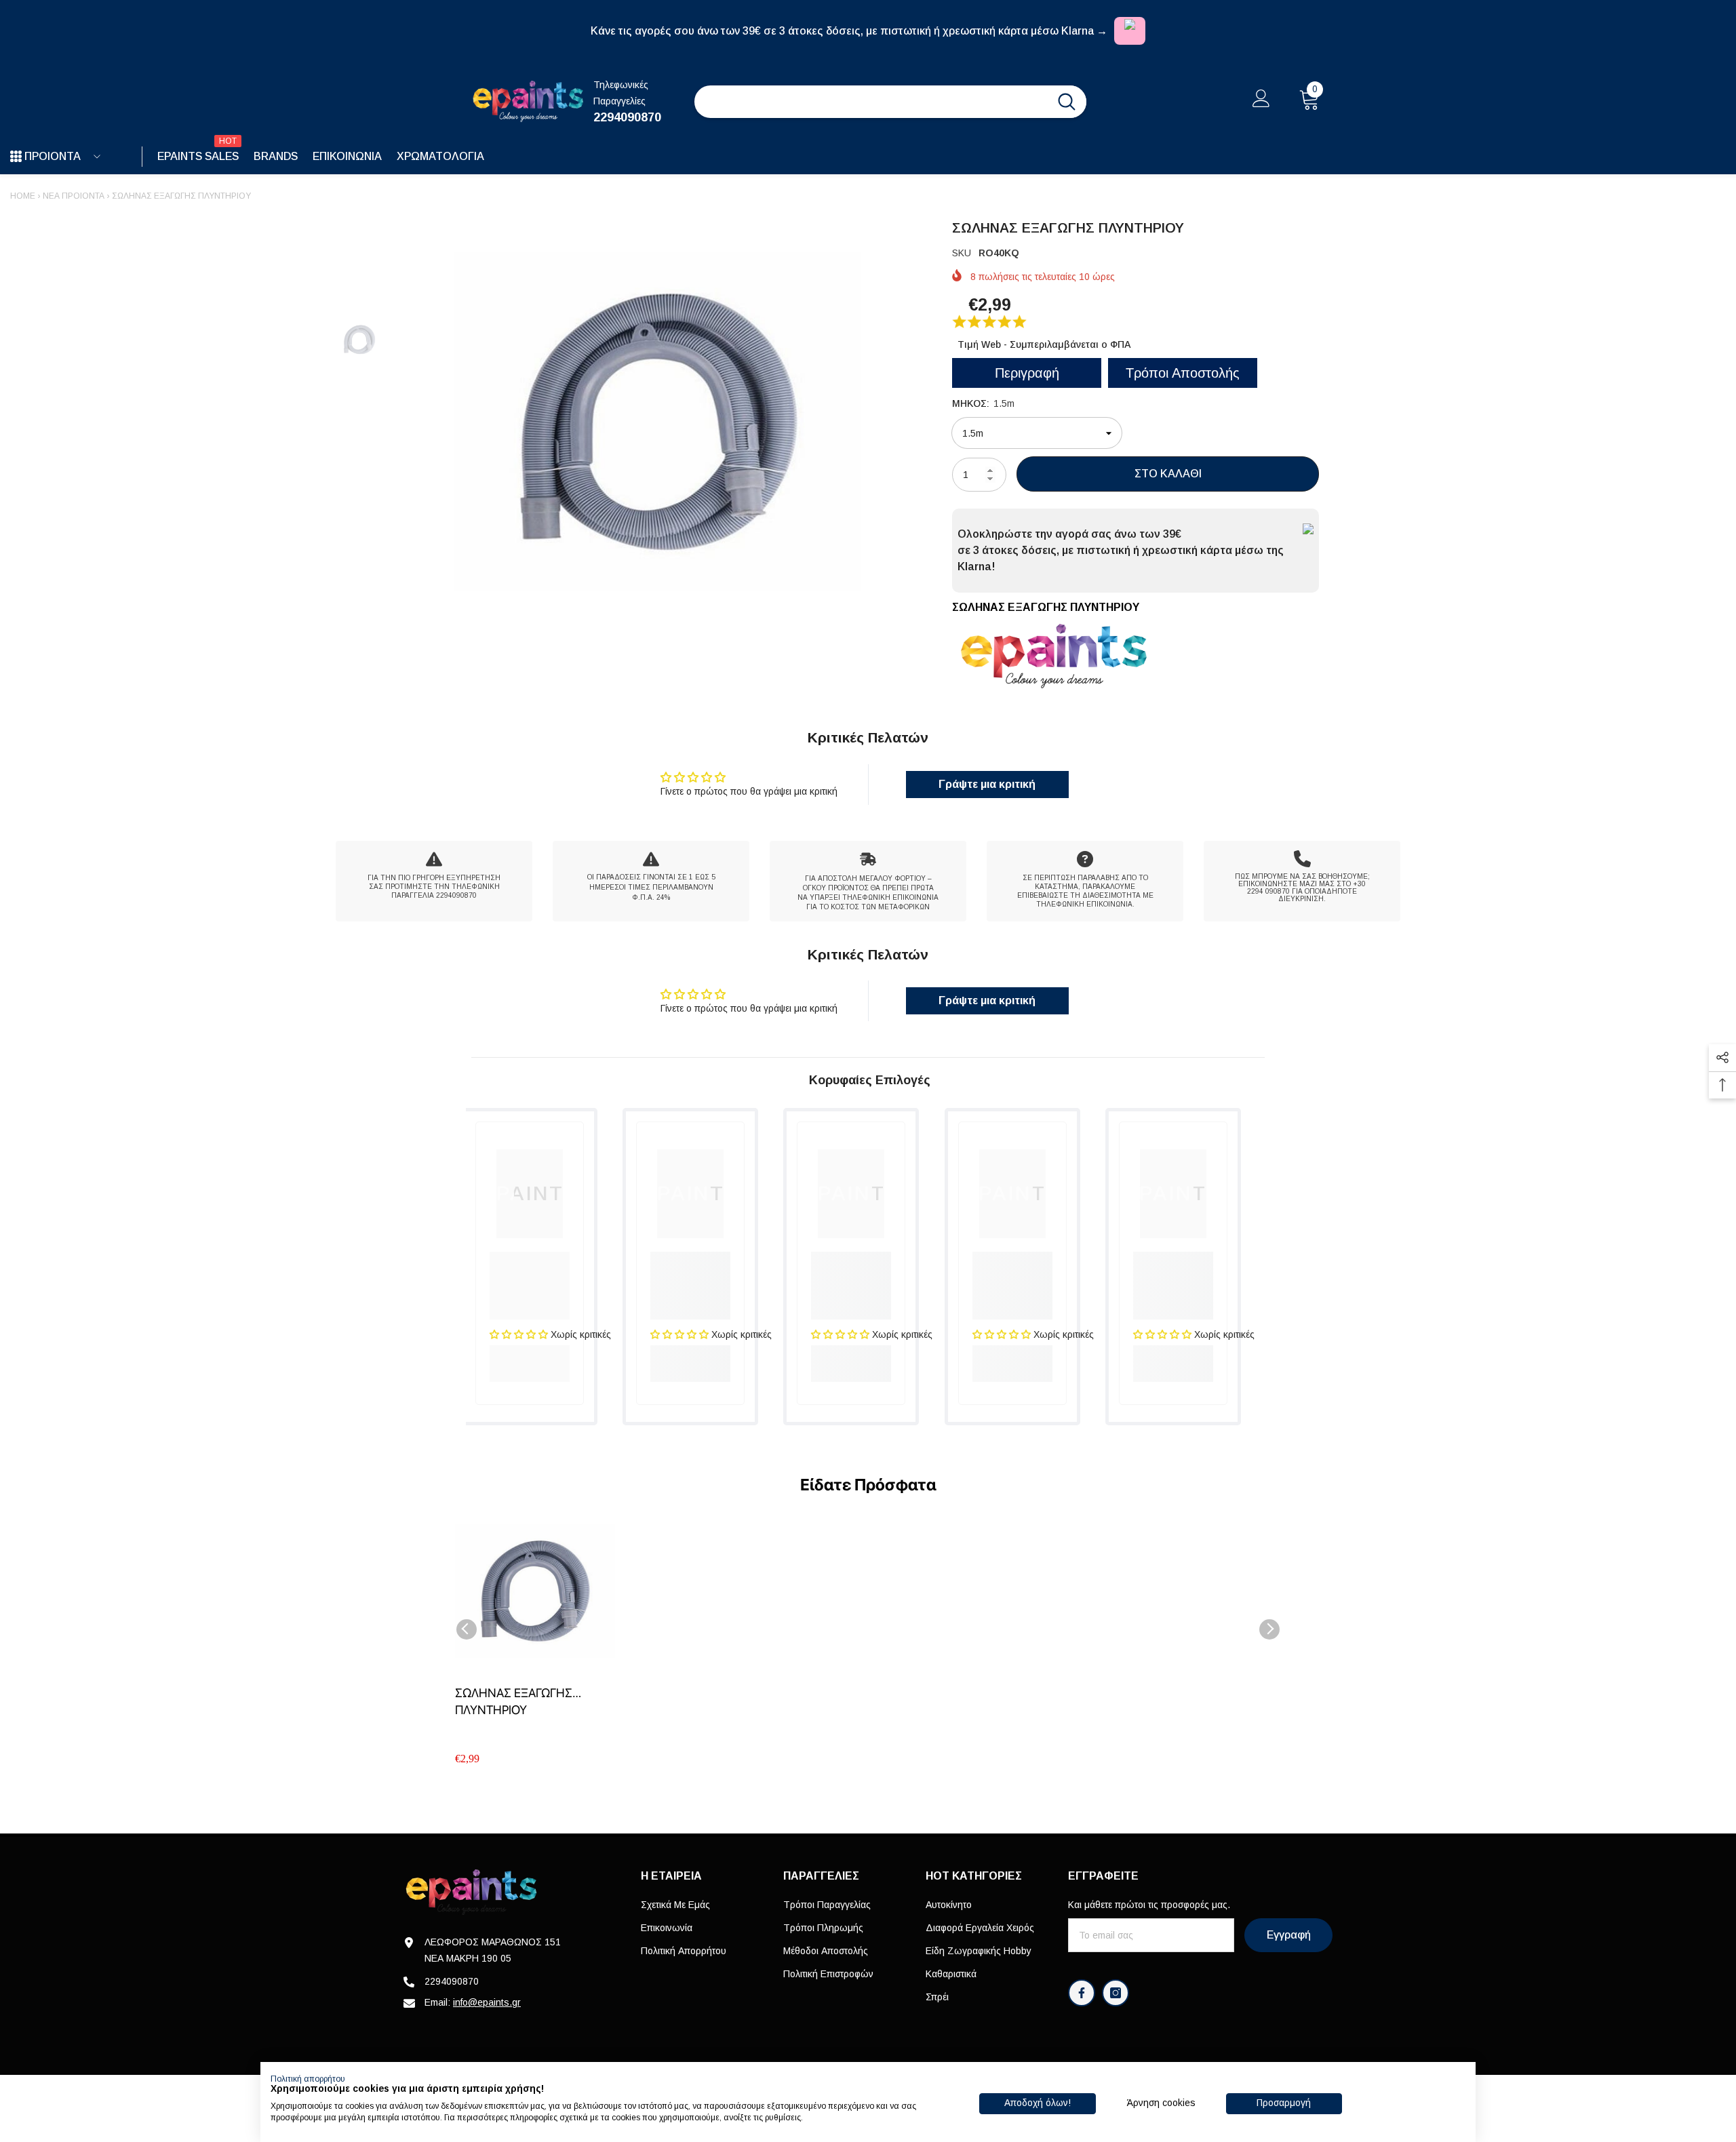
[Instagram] (1116, 1993)
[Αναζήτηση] (890, 102)
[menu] (16, 157)
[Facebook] (1082, 1993)
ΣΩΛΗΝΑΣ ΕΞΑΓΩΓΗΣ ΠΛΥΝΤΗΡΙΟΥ (514, 1701)
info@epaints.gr (487, 2002)
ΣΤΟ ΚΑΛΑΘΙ (1168, 474)
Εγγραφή (1289, 1935)
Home (23, 196)
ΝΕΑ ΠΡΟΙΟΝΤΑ (74, 196)
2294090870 (627, 117)
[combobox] (871, 102)
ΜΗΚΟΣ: (983, 403)
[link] (434, 881)
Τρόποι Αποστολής (1183, 373)
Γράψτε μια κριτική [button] (987, 784)
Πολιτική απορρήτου (308, 2079)
